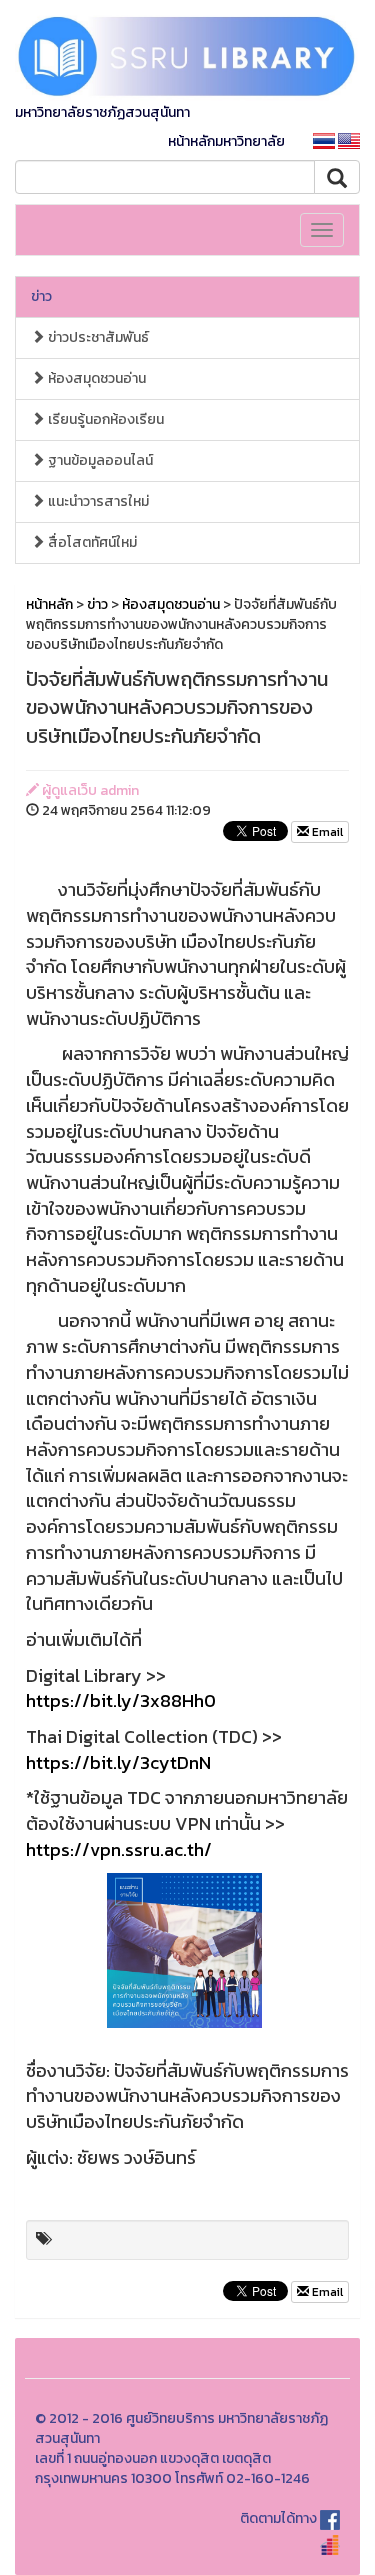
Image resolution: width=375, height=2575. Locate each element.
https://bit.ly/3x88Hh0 (121, 1700)
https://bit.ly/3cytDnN (118, 1762)
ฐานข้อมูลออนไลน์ (99, 460)
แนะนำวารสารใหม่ (97, 501)
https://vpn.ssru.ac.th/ (119, 1849)
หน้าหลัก (49, 604)
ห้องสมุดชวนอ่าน (95, 378)
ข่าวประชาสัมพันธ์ (97, 337)
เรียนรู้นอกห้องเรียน (104, 419)
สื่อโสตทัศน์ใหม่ (91, 542)
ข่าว (41, 296)
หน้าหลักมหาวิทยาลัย (226, 141)
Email (326, 832)
